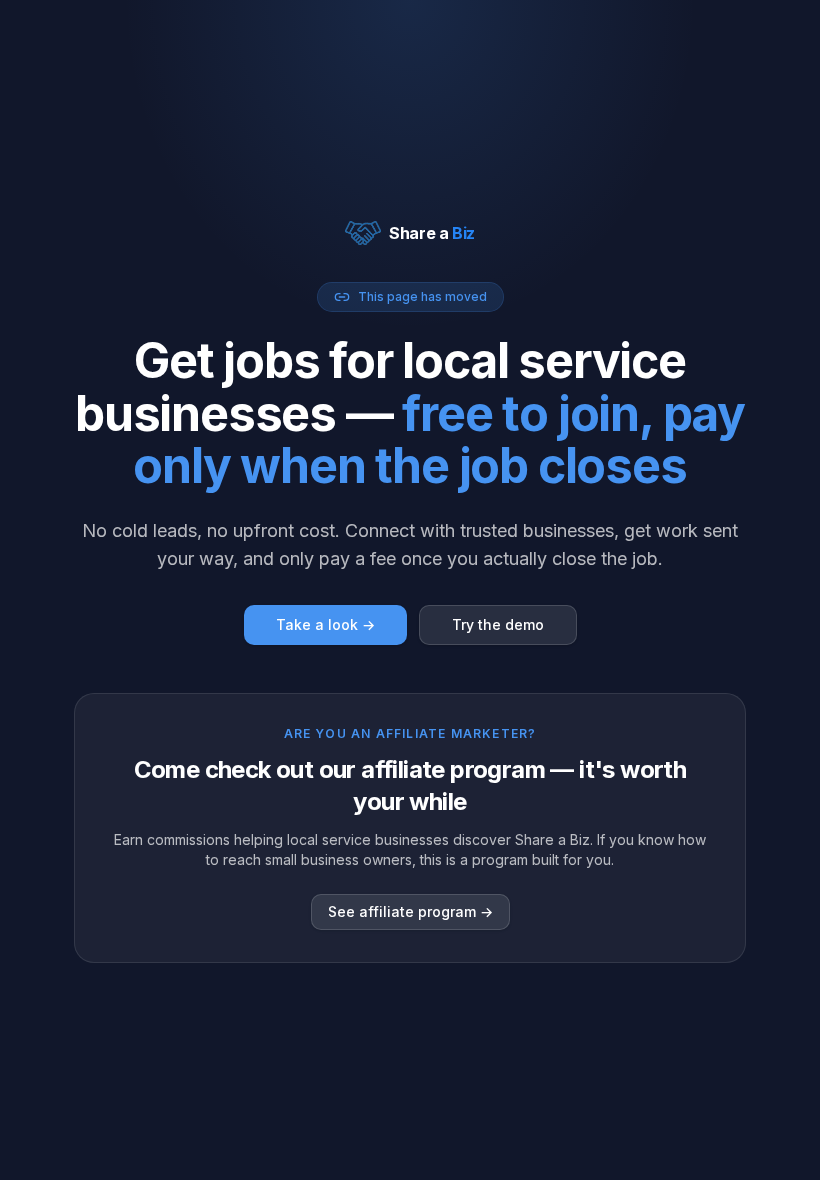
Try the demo (498, 624)
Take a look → (325, 624)
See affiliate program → (410, 911)
